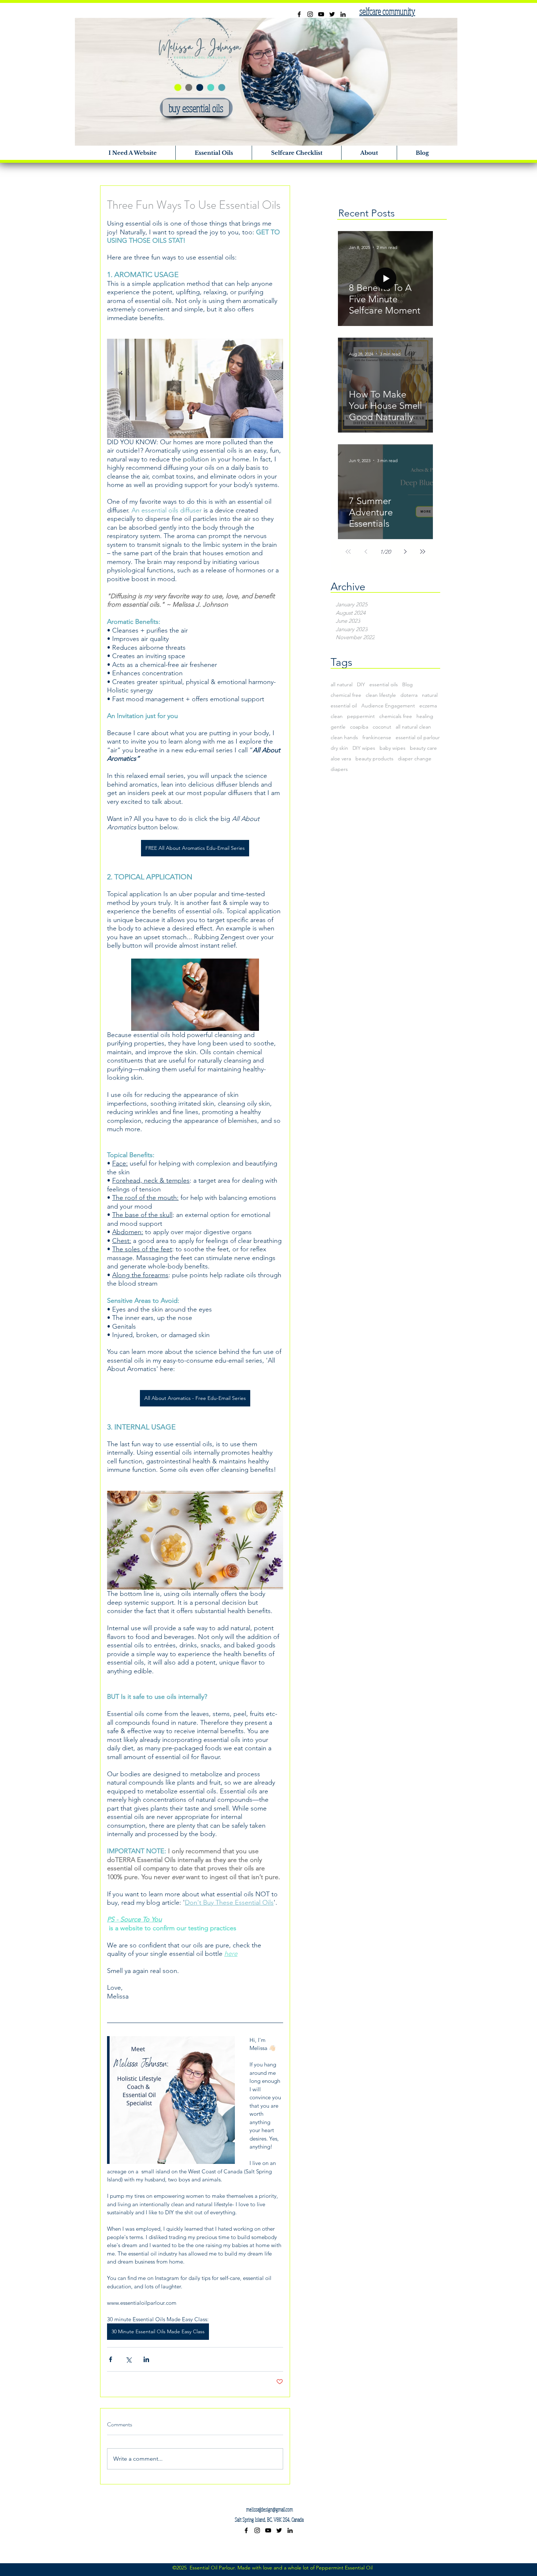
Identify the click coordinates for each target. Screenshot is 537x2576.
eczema (428, 706)
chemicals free (396, 716)
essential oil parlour (418, 738)
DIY (361, 685)
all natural (342, 685)
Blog (407, 685)
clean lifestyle (381, 695)
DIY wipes (364, 748)
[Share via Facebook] (111, 2359)
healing (425, 716)
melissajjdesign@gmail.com (270, 2509)
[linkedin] (343, 14)
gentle (338, 727)
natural (430, 695)
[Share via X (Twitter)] (128, 2359)
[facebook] (299, 14)
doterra (409, 695)
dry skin (339, 748)
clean (337, 716)
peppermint (361, 716)
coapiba (359, 727)
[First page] (348, 552)
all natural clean (413, 727)
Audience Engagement (388, 706)
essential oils (384, 685)
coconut (382, 727)
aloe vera (341, 759)
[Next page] (405, 552)
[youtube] (321, 14)
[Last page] (423, 552)
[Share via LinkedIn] (146, 2359)
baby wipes (393, 748)
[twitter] (332, 14)
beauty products (374, 759)
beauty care (423, 748)
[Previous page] (366, 552)
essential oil (344, 706)
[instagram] (310, 14)
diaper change (415, 759)
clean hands (344, 738)
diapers (339, 769)
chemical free (346, 695)
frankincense (377, 738)
